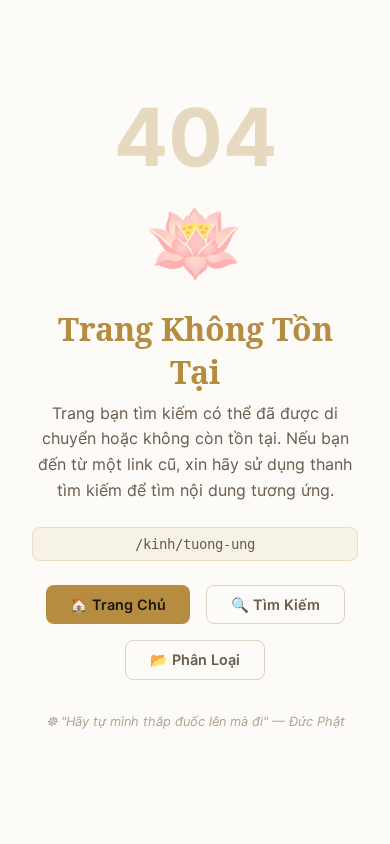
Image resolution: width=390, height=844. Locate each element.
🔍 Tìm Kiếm (275, 604)
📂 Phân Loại (195, 659)
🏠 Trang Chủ (118, 604)
